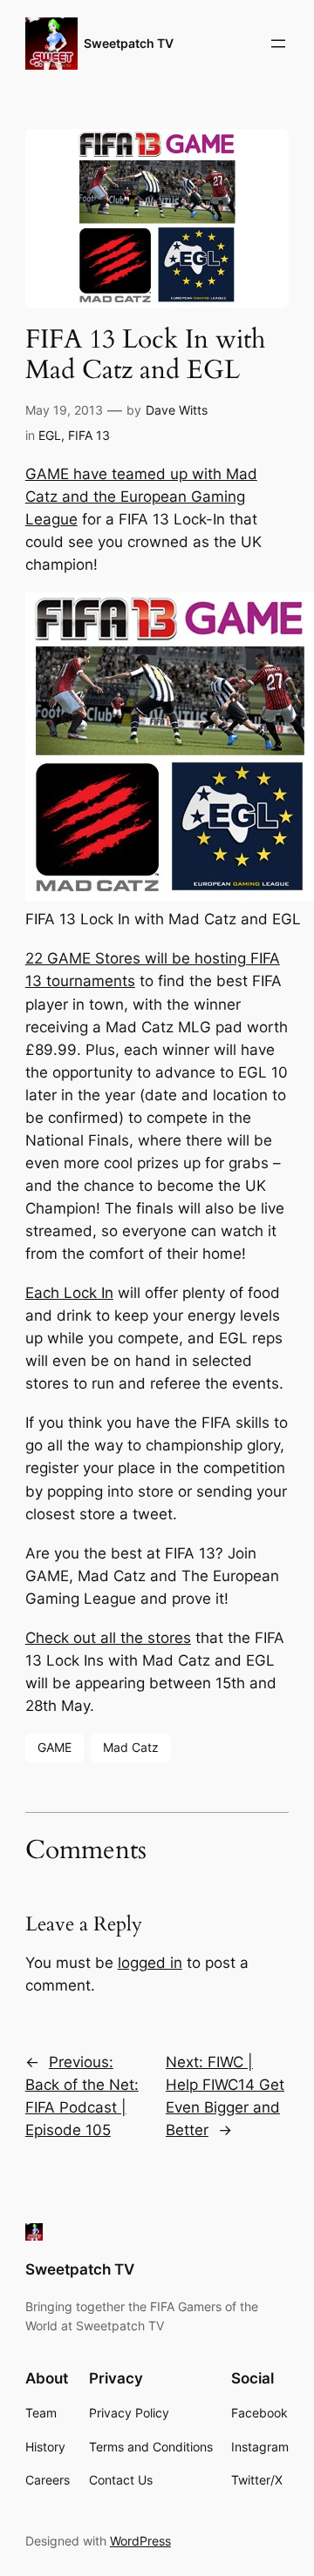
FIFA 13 (89, 435)
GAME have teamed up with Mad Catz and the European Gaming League (141, 497)
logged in (150, 1963)
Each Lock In (69, 1293)
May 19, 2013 (64, 410)
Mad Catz (131, 1747)
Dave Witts (177, 410)
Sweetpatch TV (129, 43)
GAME (55, 1747)
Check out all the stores (108, 1638)
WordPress (140, 2541)
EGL (50, 435)
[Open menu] (278, 44)
